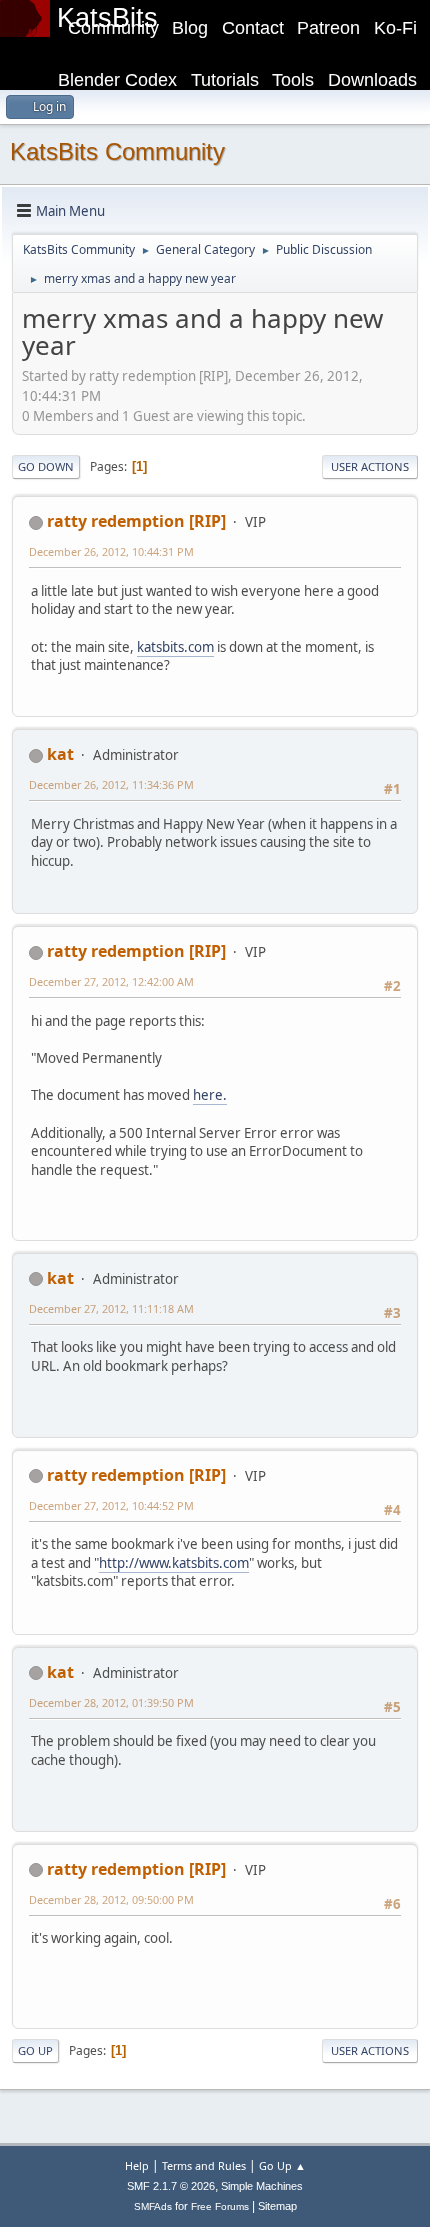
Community (113, 28)
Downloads (372, 80)
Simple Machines (262, 2186)
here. (210, 1095)
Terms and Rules (204, 2165)
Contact (253, 28)
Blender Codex (117, 80)
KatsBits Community (117, 151)
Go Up (35, 2050)
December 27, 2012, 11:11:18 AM (111, 1308)
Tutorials (225, 80)
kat (60, 754)
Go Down (46, 466)
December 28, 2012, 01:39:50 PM (111, 1702)
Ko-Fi (395, 28)
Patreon (328, 28)
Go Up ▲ (282, 2165)
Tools (293, 80)
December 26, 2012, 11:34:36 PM (111, 784)
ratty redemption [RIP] (136, 521)
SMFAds (153, 2206)
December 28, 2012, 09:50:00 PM (111, 1899)
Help (137, 2165)
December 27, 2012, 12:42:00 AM (111, 981)
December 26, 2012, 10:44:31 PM (111, 551)
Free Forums (220, 2206)
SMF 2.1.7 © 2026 (171, 2186)
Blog (190, 28)
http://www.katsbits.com (174, 1563)
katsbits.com (175, 647)
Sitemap (277, 2206)
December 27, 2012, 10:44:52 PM (111, 1505)
